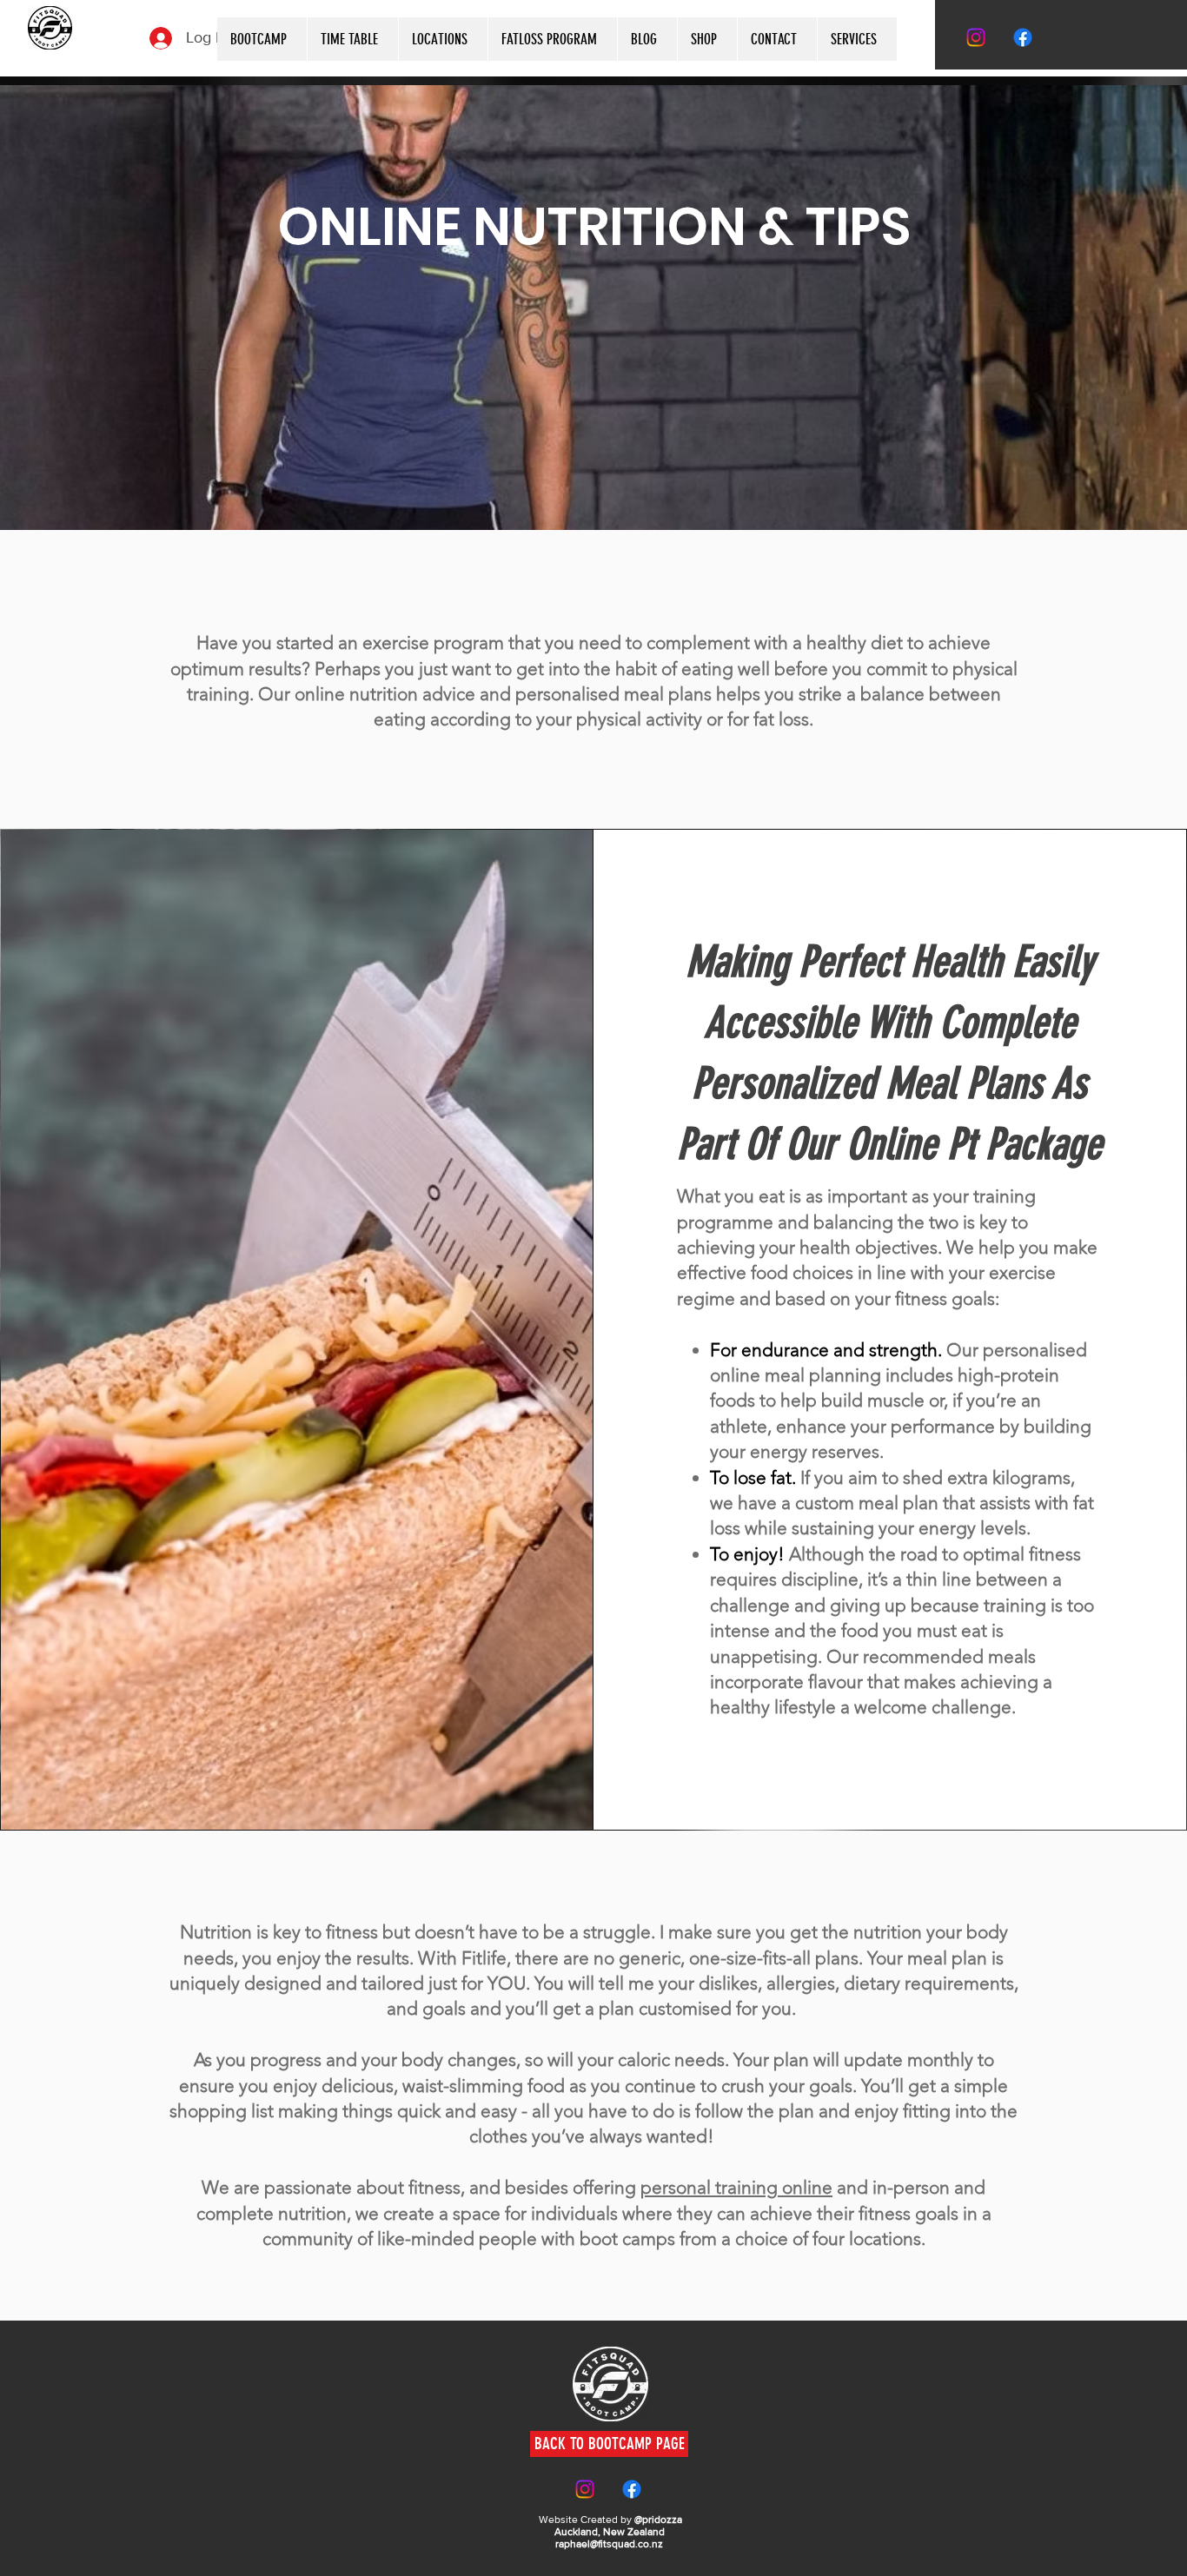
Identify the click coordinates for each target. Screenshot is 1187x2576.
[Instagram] (976, 37)
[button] (857, 39)
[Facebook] (1023, 37)
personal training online (736, 2187)
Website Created (578, 2520)
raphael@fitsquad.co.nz (609, 2544)
